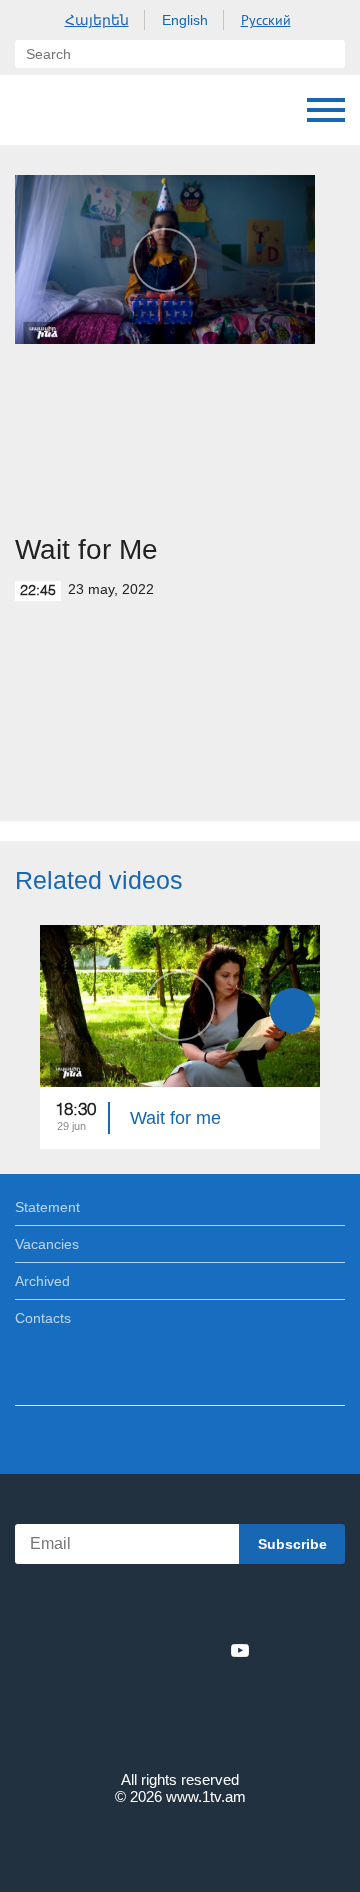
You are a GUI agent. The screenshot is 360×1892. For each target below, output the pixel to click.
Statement (47, 1207)
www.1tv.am (206, 1796)
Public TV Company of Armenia (35, 110)
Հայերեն (97, 20)
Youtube (240, 1650)
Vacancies (47, 1244)
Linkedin (173, 1650)
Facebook (110, 1650)
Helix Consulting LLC (180, 1843)
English (185, 20)
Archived (42, 1281)
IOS (124, 1606)
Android (236, 1606)
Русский (266, 20)
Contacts (43, 1318)
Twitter (139, 1650)
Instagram (207, 1650)
